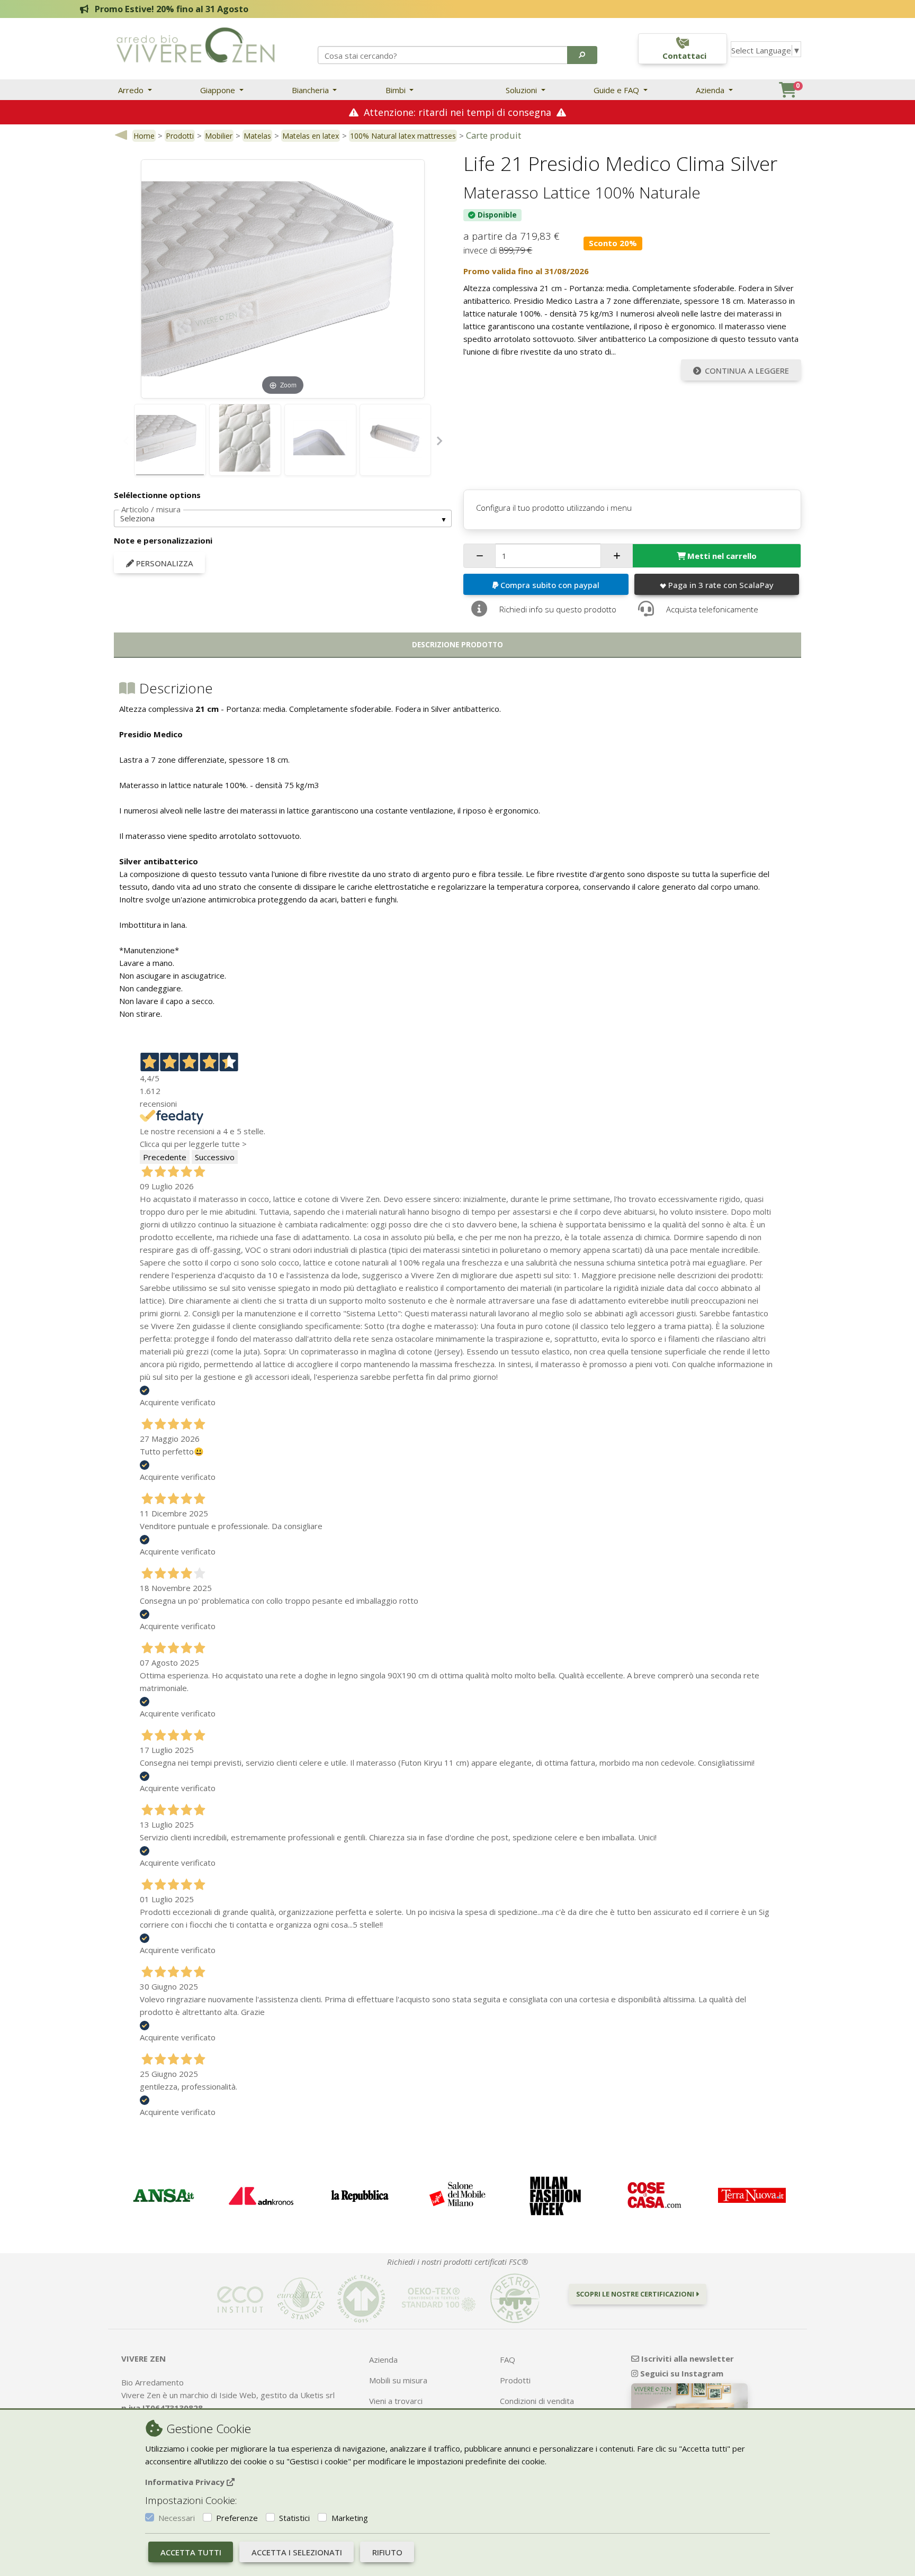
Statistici (294, 2518)
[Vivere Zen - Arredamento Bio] (195, 44)
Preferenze (237, 2518)
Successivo (215, 1157)
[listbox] (283, 519)
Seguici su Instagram (681, 2373)
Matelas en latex (311, 136)
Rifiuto (387, 2552)
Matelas (257, 136)
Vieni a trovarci (396, 2401)
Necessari (177, 2518)
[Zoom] (283, 278)
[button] (582, 55)
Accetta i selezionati (297, 2552)
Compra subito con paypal (550, 585)
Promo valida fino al (526, 271)
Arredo (132, 90)
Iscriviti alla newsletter (687, 2358)
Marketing (349, 2518)
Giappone (219, 90)
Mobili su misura (398, 2380)
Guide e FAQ (617, 90)
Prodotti (180, 136)
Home (144, 136)
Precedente (165, 1157)
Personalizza (164, 563)
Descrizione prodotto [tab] (457, 645)
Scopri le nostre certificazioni (636, 2294)
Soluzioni (522, 90)
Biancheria (311, 90)
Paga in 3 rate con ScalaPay (721, 585)
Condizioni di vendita (537, 2401)
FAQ (508, 2360)
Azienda (711, 90)
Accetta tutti (191, 2552)
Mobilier (219, 136)
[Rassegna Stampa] (163, 2196)
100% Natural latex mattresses (403, 136)
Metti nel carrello (722, 556)
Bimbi (397, 90)
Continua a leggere (747, 370)
